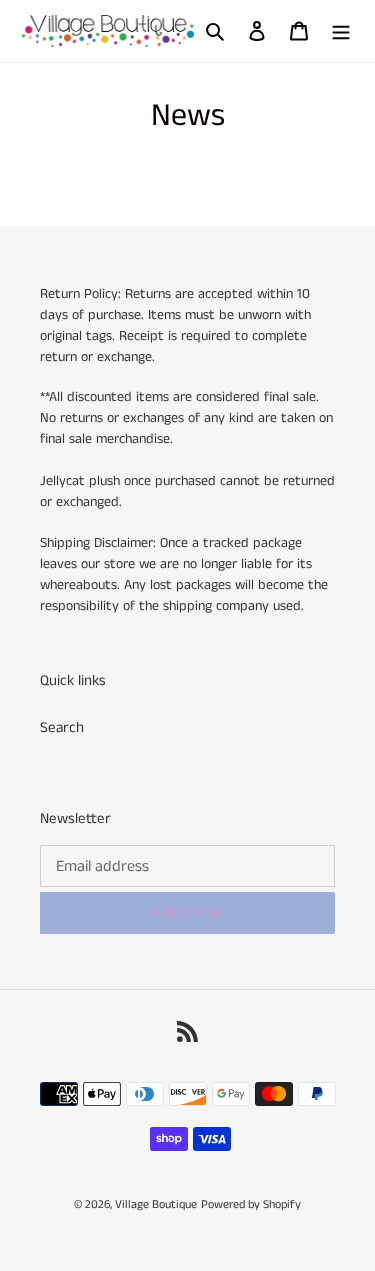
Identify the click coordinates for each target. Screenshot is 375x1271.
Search (62, 727)
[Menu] (341, 31)
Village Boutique (156, 1204)
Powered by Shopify (251, 1204)
